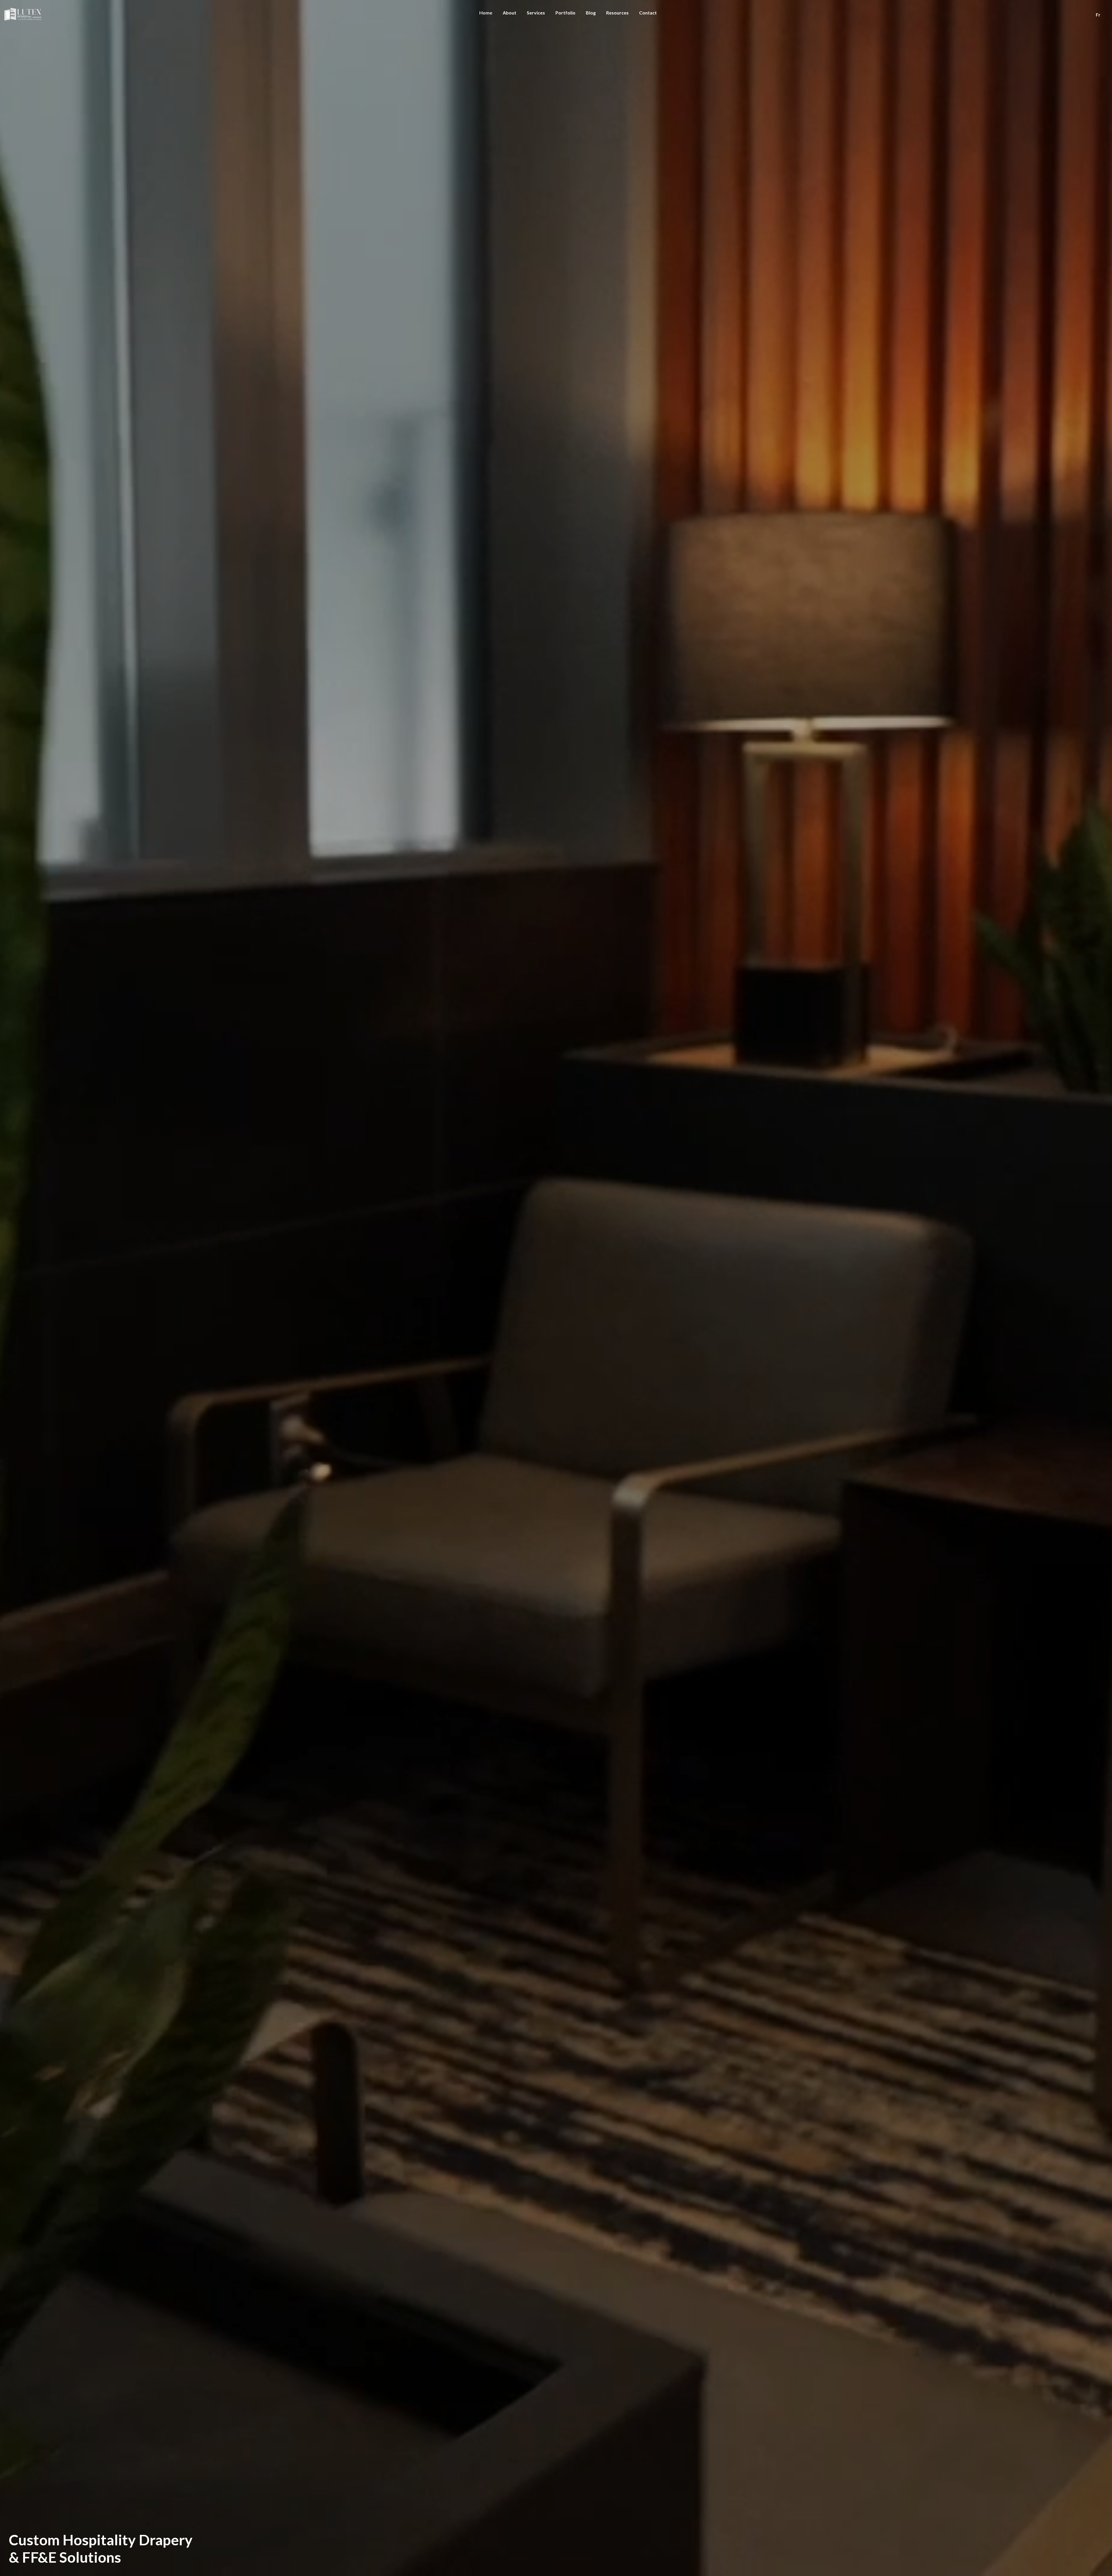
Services (536, 13)
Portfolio (565, 13)
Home (486, 13)
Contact (648, 13)
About (510, 13)
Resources (617, 13)
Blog (591, 13)
